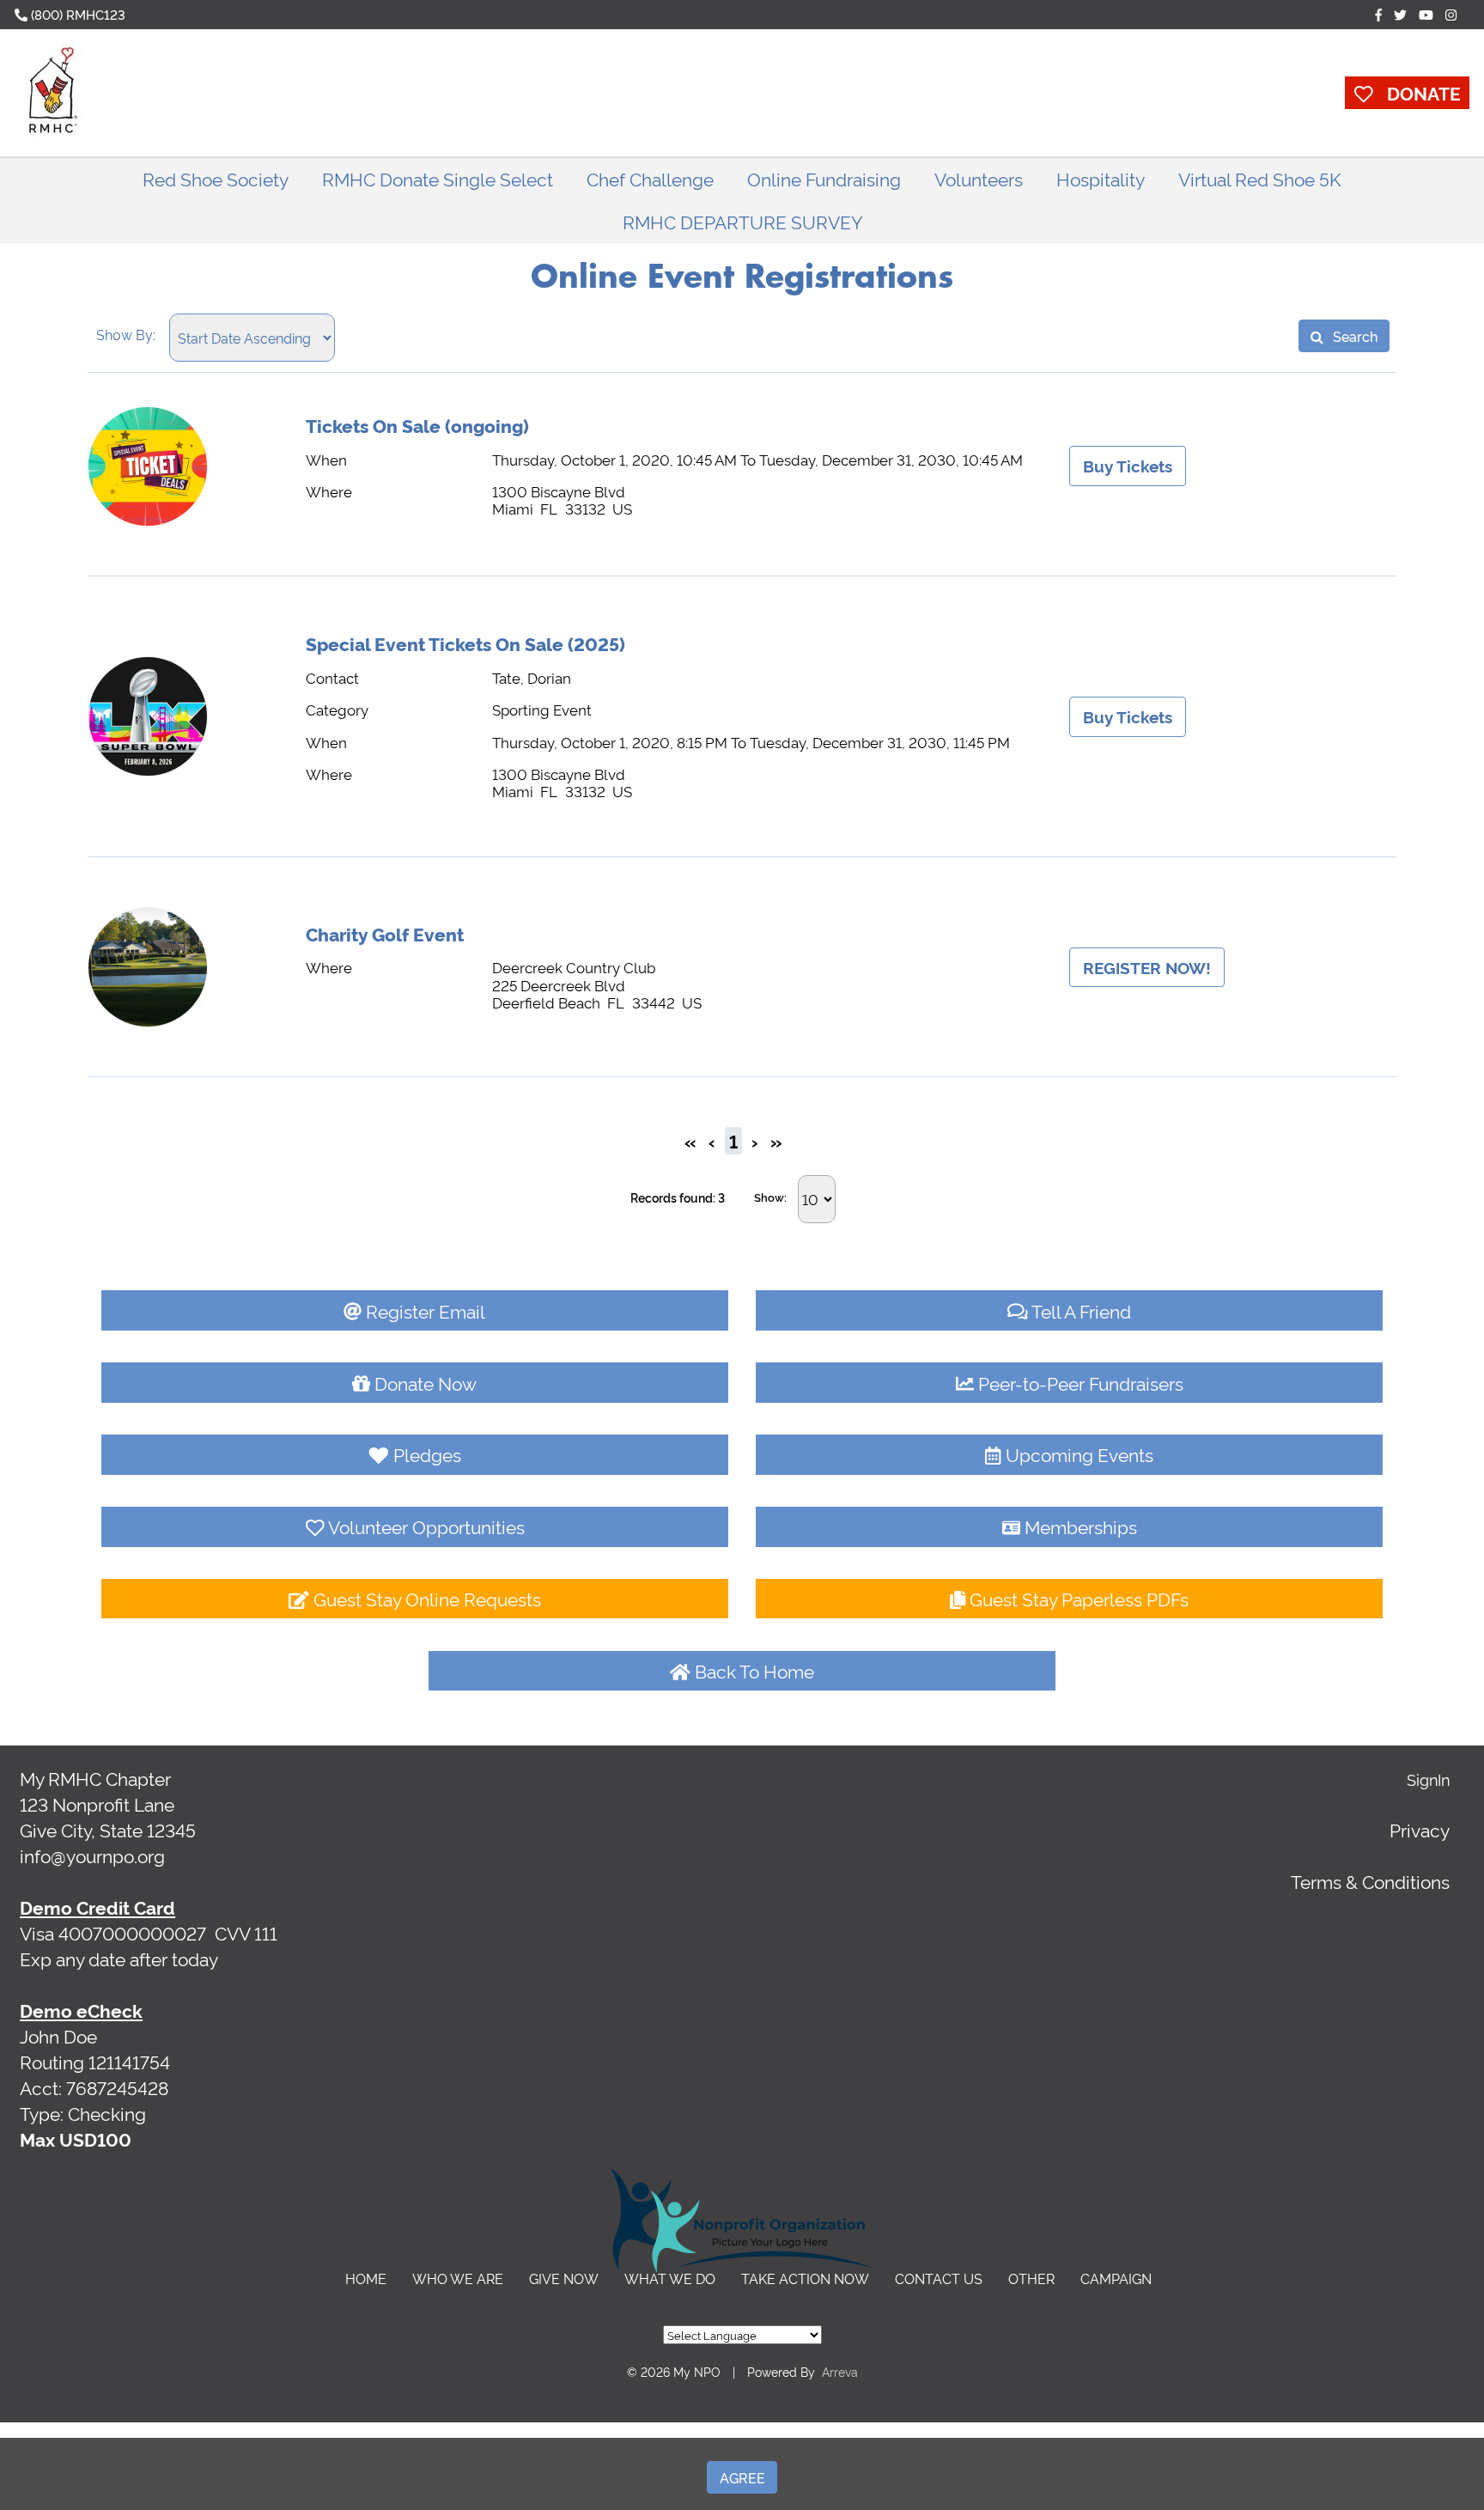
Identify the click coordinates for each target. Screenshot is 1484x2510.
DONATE (1417, 92)
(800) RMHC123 (76, 14)
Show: (770, 1197)
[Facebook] (1378, 14)
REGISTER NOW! (1147, 967)
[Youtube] (1426, 14)
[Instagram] (1451, 14)
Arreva (840, 2371)
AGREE (742, 2477)
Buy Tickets (1128, 466)
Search (1353, 336)
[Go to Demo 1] (53, 93)
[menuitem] (216, 179)
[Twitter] (1400, 14)
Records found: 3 (678, 1197)
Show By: (126, 334)
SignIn (1428, 1779)
